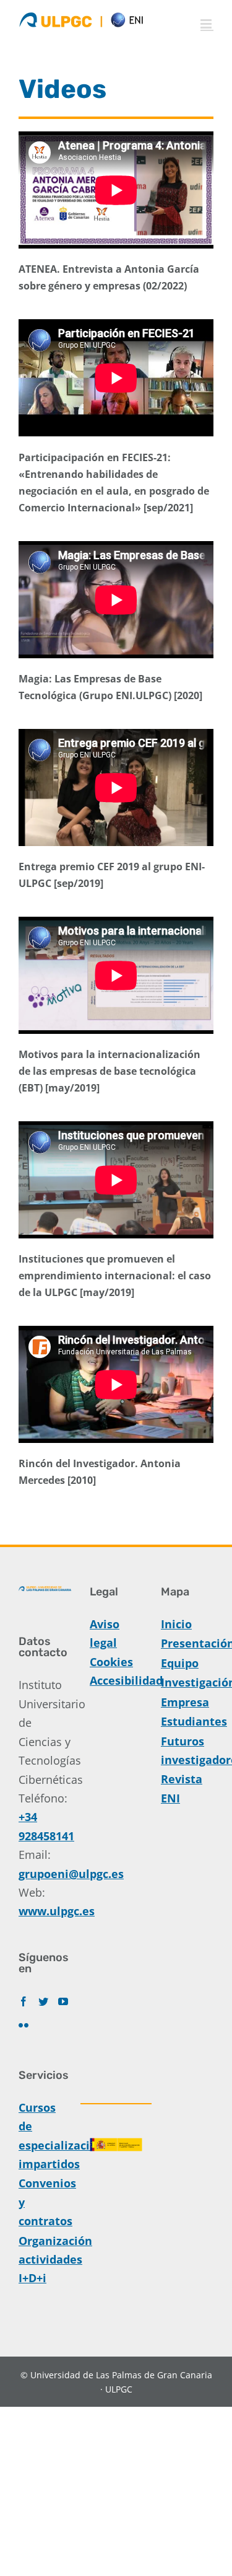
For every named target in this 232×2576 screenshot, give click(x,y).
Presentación (187, 1643)
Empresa (185, 1702)
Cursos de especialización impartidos (45, 2136)
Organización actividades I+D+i (45, 2260)
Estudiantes (187, 1721)
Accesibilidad (116, 1680)
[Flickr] (24, 2025)
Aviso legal (105, 1633)
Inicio (176, 1624)
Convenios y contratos (45, 2202)
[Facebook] (24, 2001)
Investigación (187, 1682)
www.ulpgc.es (57, 1911)
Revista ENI (182, 1788)
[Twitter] (43, 2001)
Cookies (111, 1662)
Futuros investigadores (187, 1750)
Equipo (180, 1663)
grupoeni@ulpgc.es (71, 1874)
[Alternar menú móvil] (207, 24)
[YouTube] (63, 2001)
